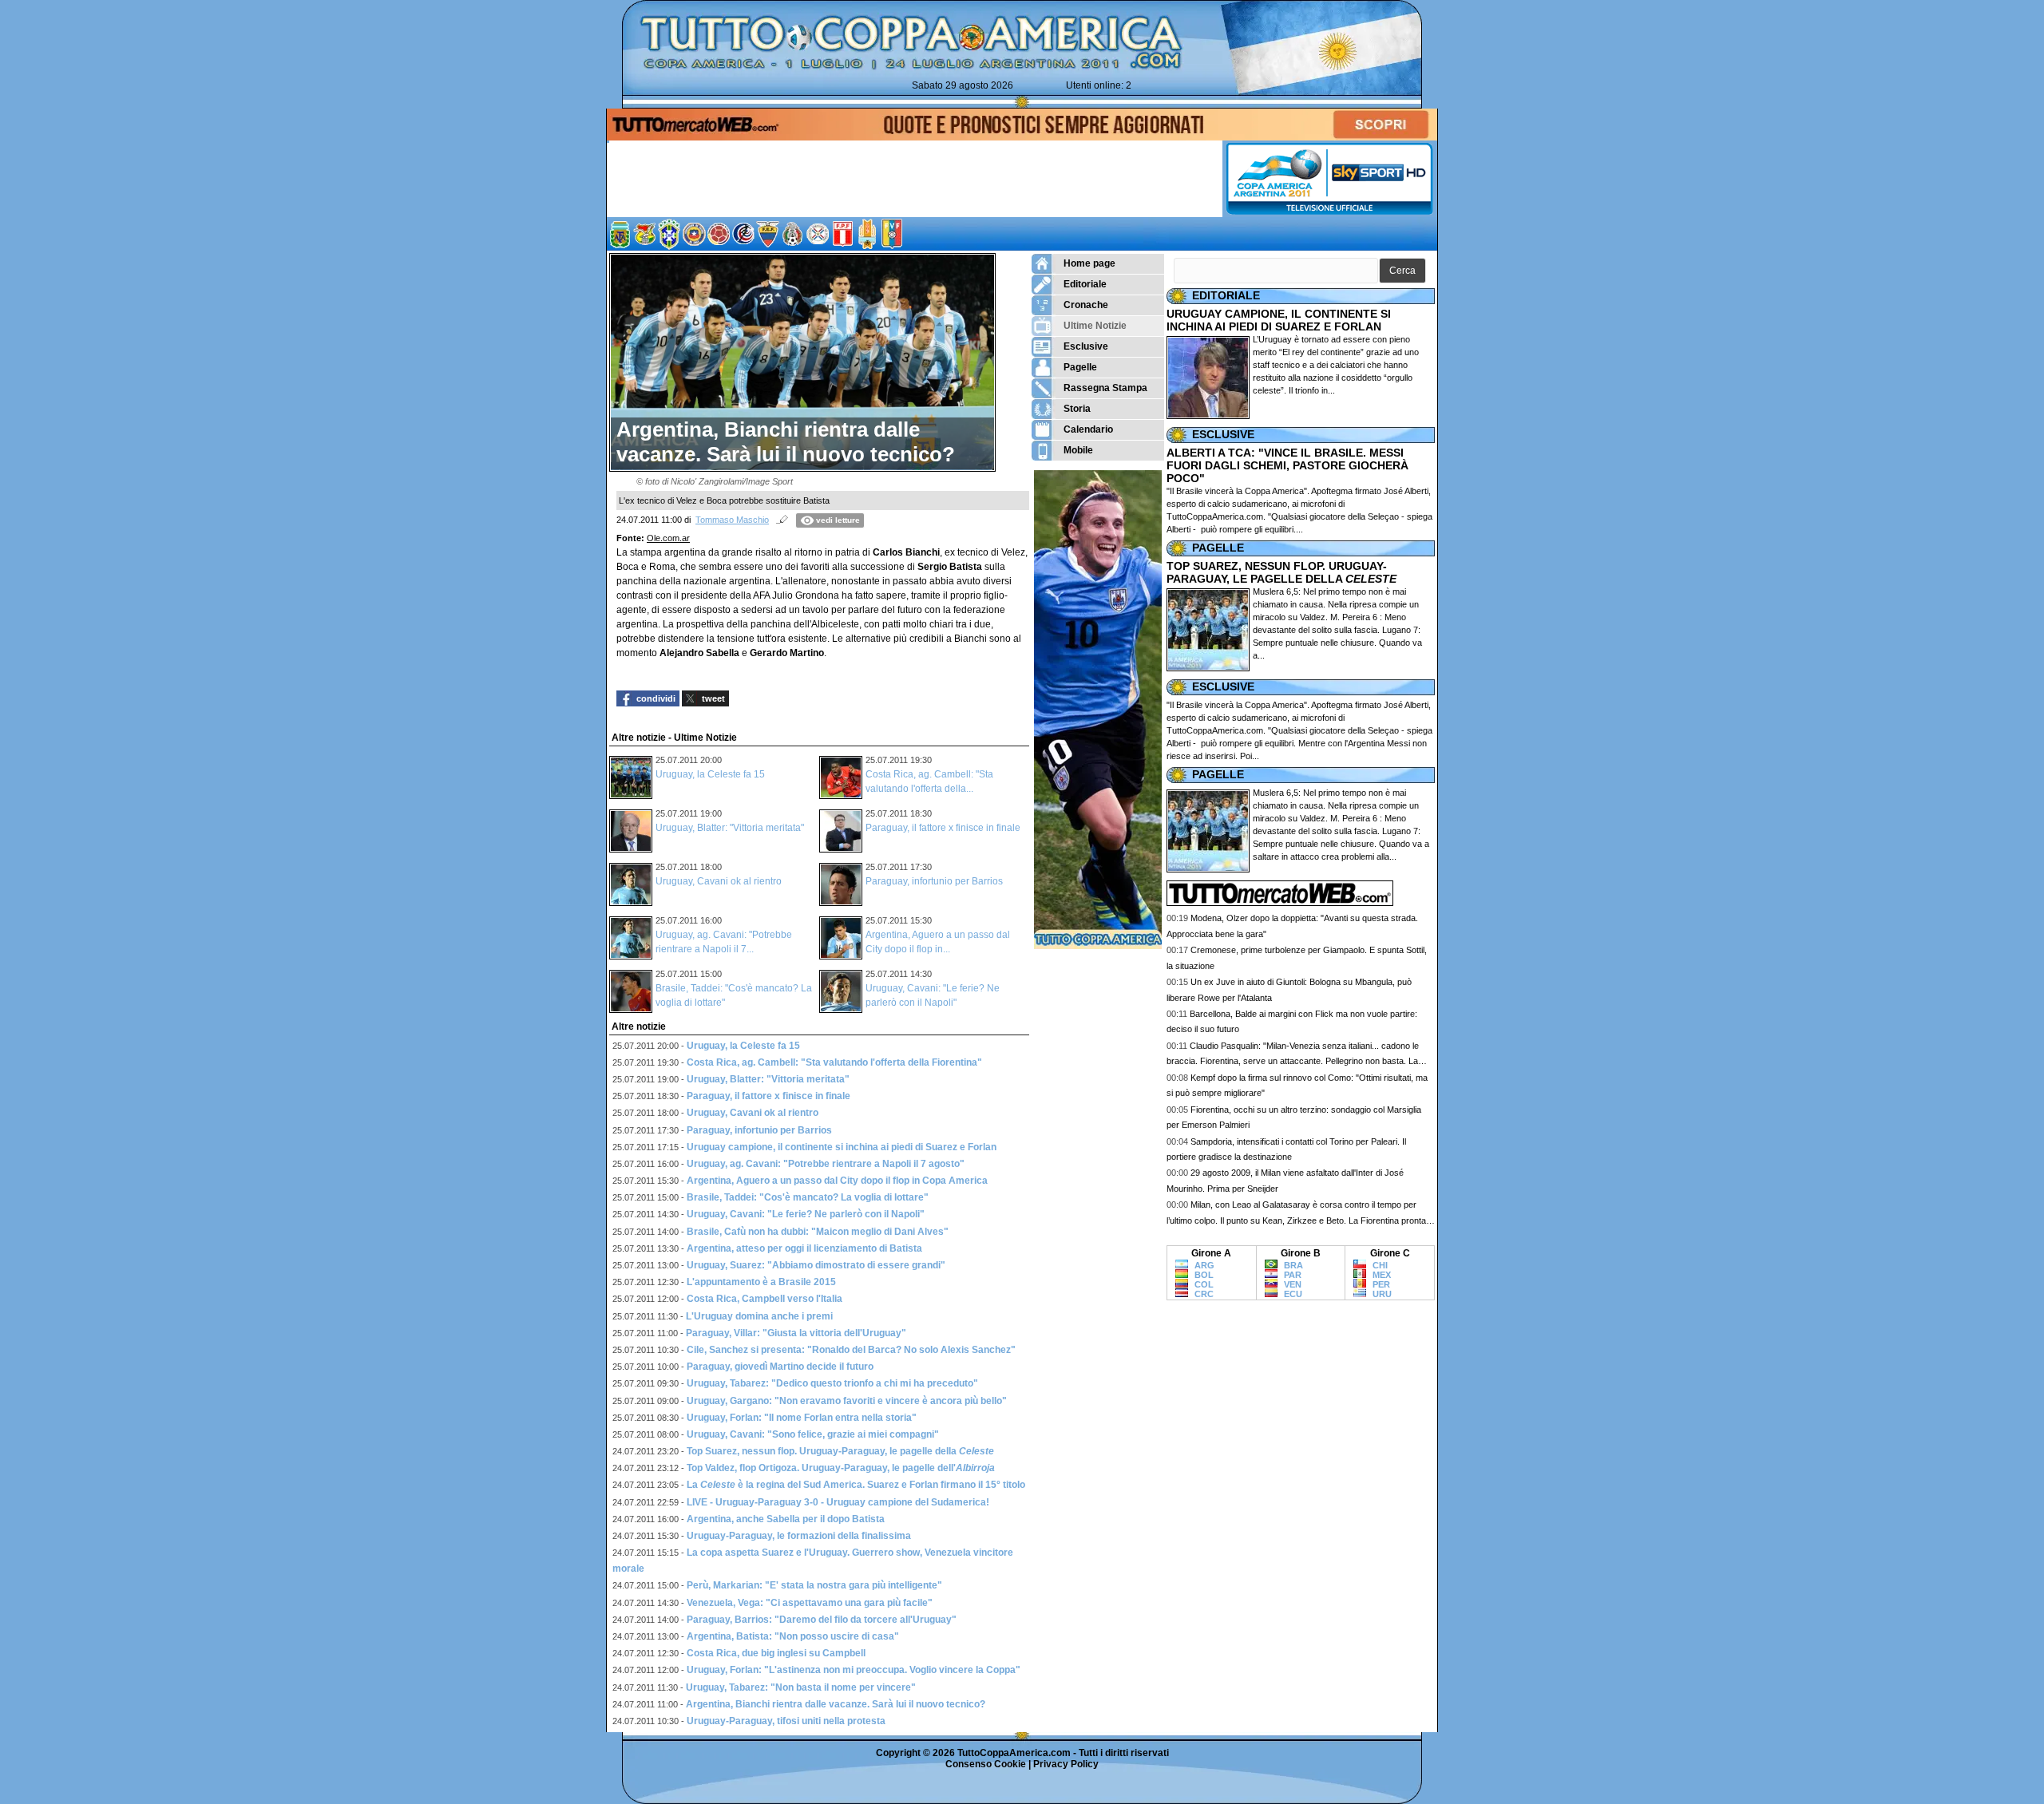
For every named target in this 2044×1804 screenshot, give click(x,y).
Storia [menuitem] (1077, 409)
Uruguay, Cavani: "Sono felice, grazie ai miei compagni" (813, 1434)
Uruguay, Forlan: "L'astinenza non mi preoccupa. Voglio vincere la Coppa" (854, 1670)
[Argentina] (620, 234)
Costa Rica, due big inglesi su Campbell (776, 1653)
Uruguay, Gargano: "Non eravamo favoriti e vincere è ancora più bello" (847, 1401)
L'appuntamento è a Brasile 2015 (761, 1282)
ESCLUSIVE (1223, 434)
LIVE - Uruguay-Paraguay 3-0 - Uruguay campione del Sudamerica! (838, 1502)
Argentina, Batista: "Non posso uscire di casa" (793, 1636)
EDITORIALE (1226, 295)
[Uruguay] (867, 234)
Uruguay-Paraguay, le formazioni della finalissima (799, 1536)
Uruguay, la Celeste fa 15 (710, 774)
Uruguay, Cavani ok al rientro (719, 881)
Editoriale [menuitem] (1085, 284)
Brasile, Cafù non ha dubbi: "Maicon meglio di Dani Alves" (818, 1232)
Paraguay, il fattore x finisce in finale (943, 828)
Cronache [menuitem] (1086, 305)
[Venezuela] (892, 234)
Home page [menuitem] (1089, 263)
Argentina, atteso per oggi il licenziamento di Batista (804, 1248)
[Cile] (694, 234)
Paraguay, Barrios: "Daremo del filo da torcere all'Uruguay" (822, 1620)
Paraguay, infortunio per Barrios (934, 881)
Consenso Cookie (986, 1764)
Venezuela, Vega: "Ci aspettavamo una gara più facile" (810, 1603)
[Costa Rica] (743, 234)
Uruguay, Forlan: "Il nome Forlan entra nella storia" (802, 1418)
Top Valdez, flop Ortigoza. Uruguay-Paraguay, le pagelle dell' (841, 1468)
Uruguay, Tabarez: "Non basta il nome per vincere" (801, 1687)
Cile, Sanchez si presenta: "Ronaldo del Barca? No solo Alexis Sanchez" (851, 1350)
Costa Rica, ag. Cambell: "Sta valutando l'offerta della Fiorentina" (834, 1062)
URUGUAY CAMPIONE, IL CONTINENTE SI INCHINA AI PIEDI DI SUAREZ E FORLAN (1279, 320)
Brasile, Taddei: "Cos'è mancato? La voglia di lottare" (808, 1197)
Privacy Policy (1066, 1764)
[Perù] (1360, 1283)
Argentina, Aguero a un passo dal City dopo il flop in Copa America (837, 1181)
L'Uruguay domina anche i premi (759, 1316)
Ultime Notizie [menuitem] (1095, 326)
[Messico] (793, 234)
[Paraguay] (818, 234)
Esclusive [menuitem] (1086, 346)
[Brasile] (669, 234)
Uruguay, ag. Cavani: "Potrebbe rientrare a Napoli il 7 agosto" (826, 1164)
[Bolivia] (644, 234)
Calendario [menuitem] (1088, 429)
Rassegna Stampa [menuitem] (1105, 388)
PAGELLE (1218, 548)
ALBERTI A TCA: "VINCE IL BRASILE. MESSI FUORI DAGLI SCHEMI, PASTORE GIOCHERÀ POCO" (1287, 465)
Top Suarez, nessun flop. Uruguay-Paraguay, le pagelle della (840, 1451)
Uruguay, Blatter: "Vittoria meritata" (730, 828)
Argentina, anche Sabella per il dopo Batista (786, 1519)
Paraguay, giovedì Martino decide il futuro (780, 1367)
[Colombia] (719, 234)
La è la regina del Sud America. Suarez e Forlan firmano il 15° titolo (856, 1485)
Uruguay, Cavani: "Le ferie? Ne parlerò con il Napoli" (806, 1214)
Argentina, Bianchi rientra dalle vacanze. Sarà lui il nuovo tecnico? (836, 1704)
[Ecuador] (768, 234)
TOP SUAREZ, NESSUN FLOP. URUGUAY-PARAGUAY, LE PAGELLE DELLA (1281, 572)
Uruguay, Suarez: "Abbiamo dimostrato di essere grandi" (816, 1265)
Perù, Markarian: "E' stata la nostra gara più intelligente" (814, 1585)
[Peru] (842, 234)
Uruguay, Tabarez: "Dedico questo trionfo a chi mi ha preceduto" (832, 1383)
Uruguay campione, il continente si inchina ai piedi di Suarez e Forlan (842, 1147)
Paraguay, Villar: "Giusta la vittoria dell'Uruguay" (796, 1333)
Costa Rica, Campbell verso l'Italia (765, 1299)
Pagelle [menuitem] (1080, 367)
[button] (1402, 271)
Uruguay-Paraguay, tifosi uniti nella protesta (786, 1721)
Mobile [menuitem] (1078, 450)
